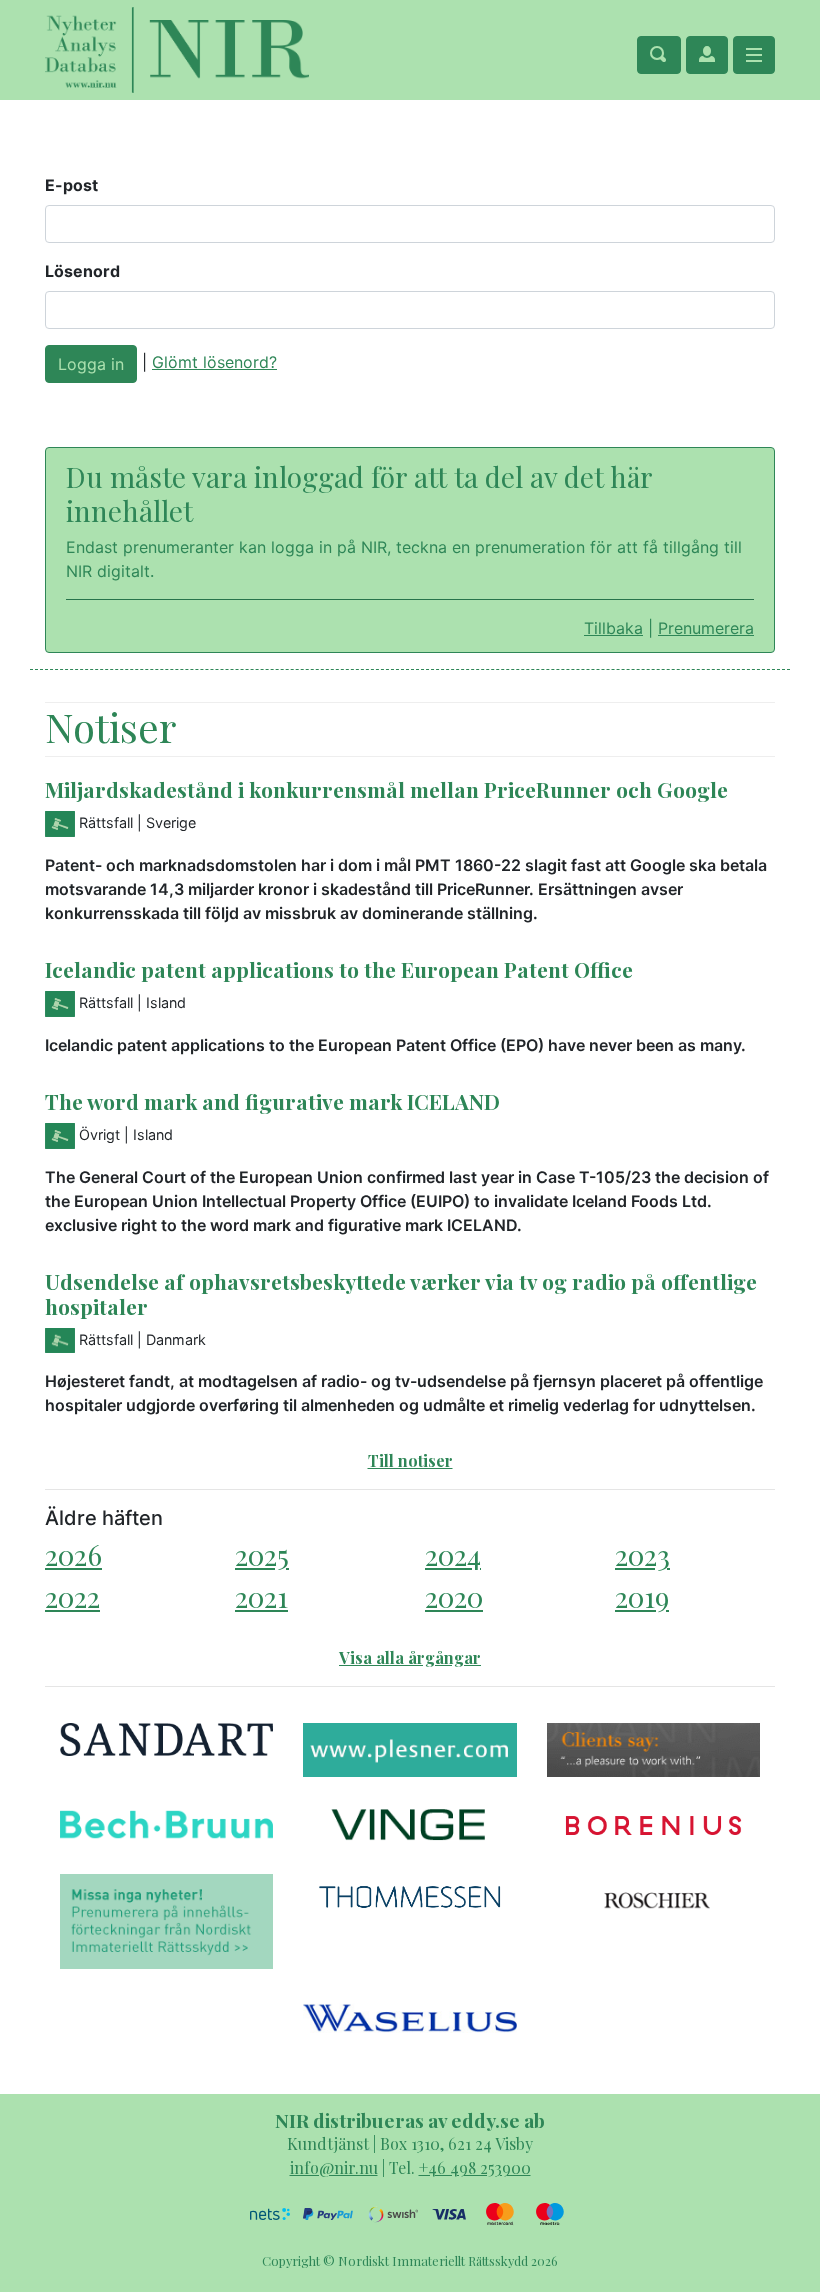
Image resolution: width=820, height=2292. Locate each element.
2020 (454, 1596)
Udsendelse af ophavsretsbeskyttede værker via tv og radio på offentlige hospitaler (401, 1293)
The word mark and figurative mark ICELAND (272, 1101)
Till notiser (410, 1460)
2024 (453, 1554)
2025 (262, 1554)
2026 (73, 1554)
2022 (72, 1596)
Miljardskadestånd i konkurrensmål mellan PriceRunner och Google (386, 789)
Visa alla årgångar (410, 1657)
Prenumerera (706, 628)
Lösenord (82, 271)
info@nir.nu (334, 2167)
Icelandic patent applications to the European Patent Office (339, 969)
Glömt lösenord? (214, 362)
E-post (71, 185)
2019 (642, 1596)
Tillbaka (613, 628)
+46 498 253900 (475, 2167)
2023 (642, 1554)
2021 (261, 1596)
